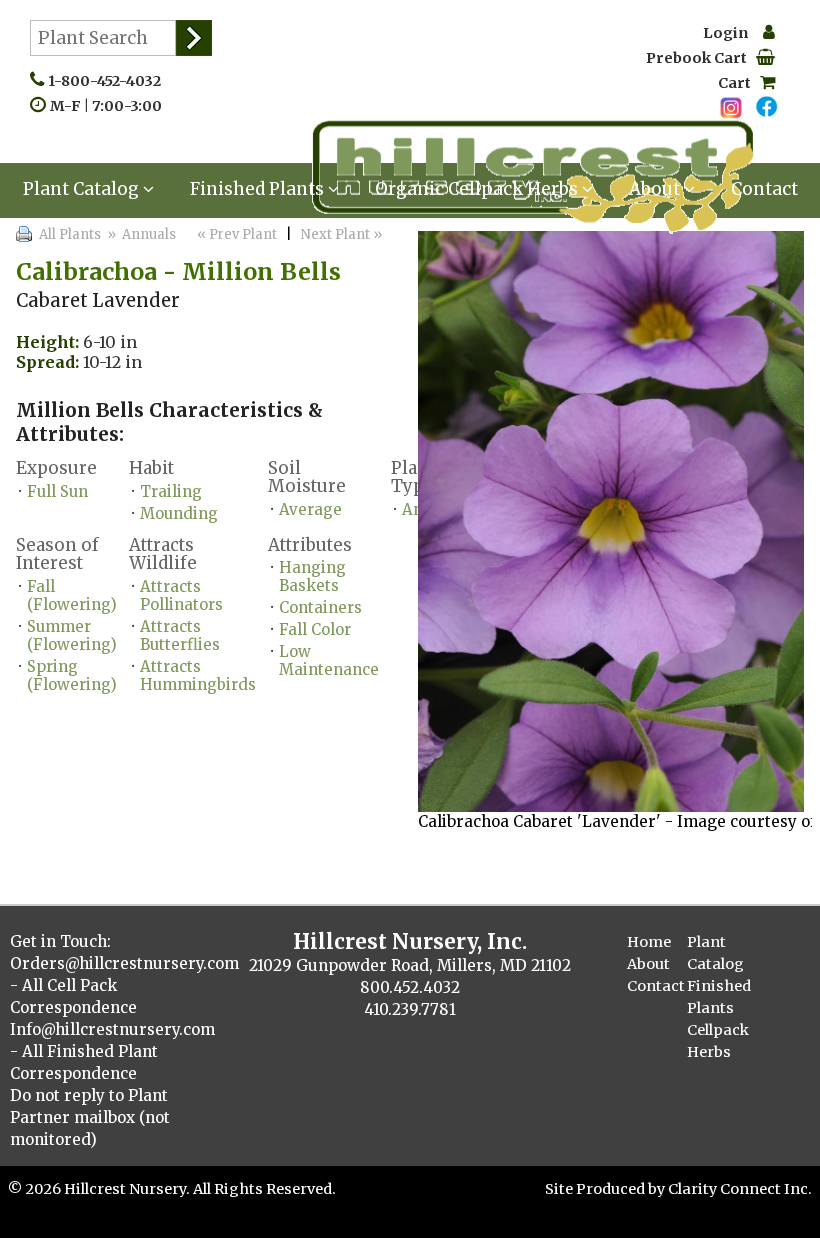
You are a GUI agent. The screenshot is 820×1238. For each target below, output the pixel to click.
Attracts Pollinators (181, 595)
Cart (739, 83)
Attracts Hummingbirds (198, 675)
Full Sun (57, 491)
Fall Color (315, 629)
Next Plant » (343, 234)
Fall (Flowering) (72, 595)
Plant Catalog (83, 189)
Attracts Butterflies (180, 635)
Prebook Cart (701, 58)
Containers (320, 607)
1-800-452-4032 (109, 81)
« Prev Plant (235, 234)
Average (310, 509)
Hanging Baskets (312, 576)
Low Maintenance (329, 660)
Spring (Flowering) (72, 675)
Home (649, 942)
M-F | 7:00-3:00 (110, 106)
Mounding (179, 513)
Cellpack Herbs (718, 1041)
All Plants (70, 234)
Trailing (171, 491)
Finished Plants (259, 189)
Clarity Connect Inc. (740, 1189)
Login (733, 33)
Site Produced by (606, 1189)
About (656, 189)
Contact (764, 189)
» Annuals (140, 234)
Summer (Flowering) (72, 635)
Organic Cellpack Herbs (478, 189)
